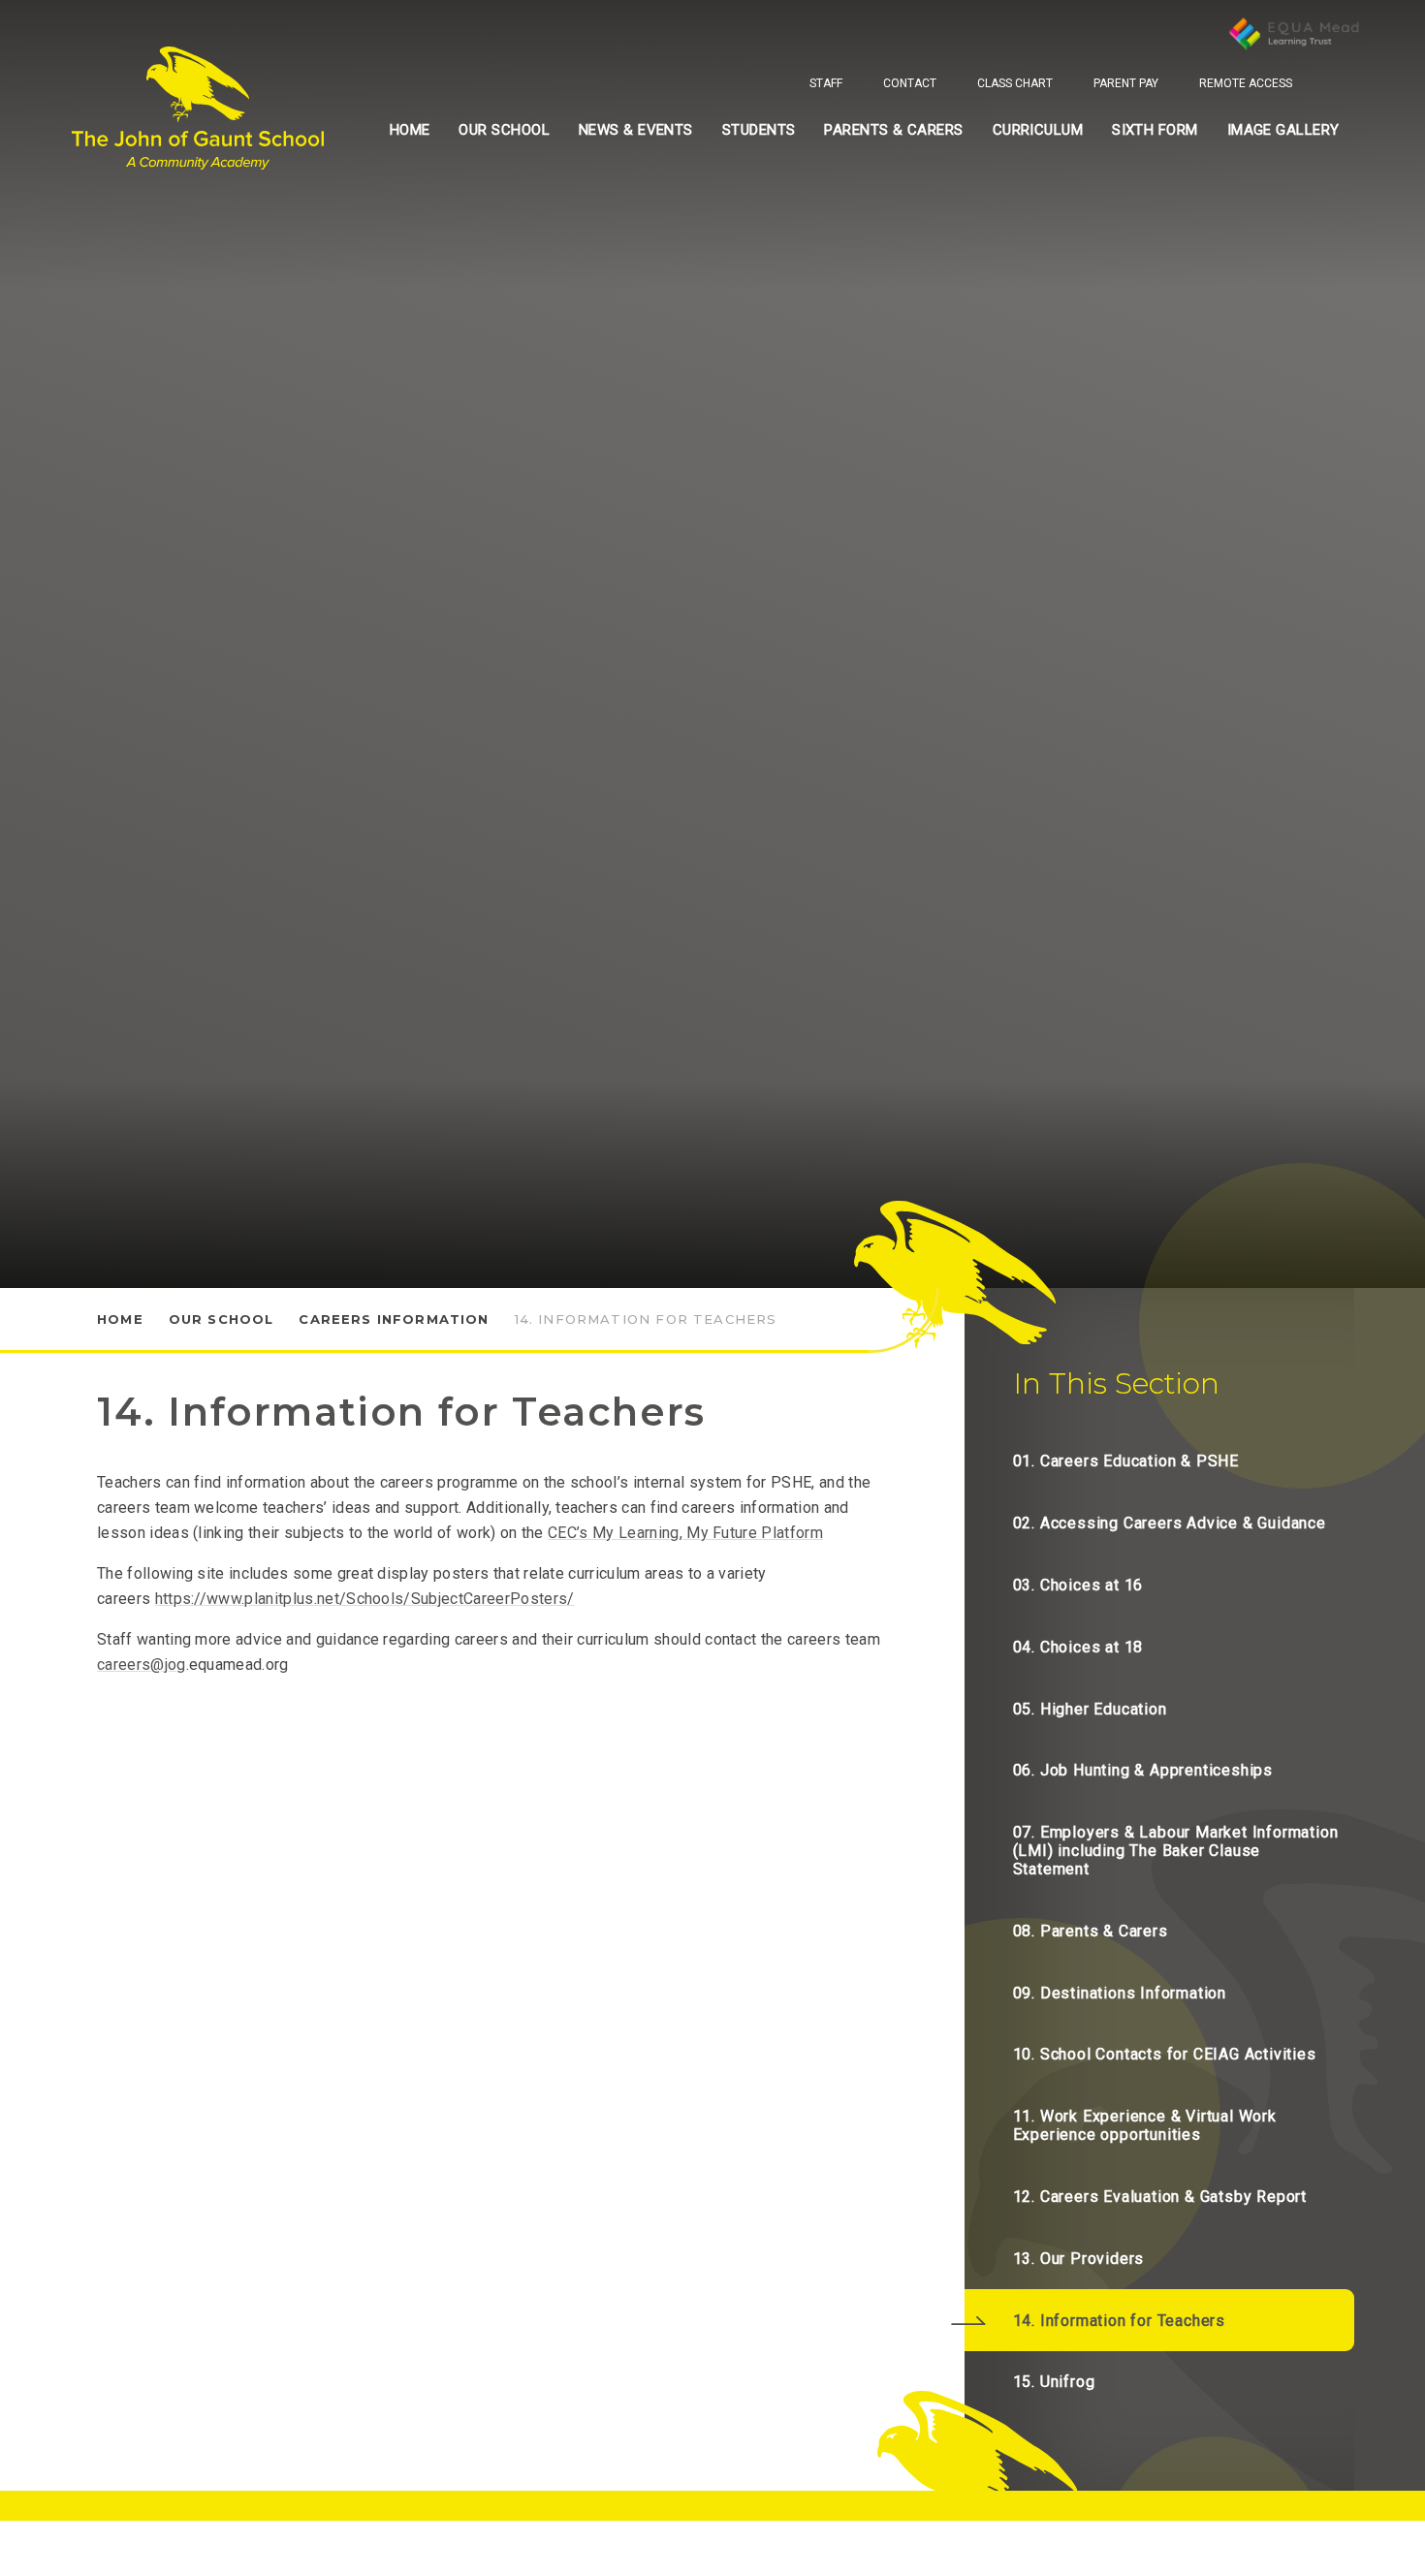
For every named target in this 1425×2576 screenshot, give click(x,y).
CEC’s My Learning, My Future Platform (685, 1533)
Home (120, 1319)
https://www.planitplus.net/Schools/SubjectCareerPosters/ (365, 1599)
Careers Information (394, 1319)
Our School (222, 1319)
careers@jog (142, 1665)
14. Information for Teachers (646, 1319)
